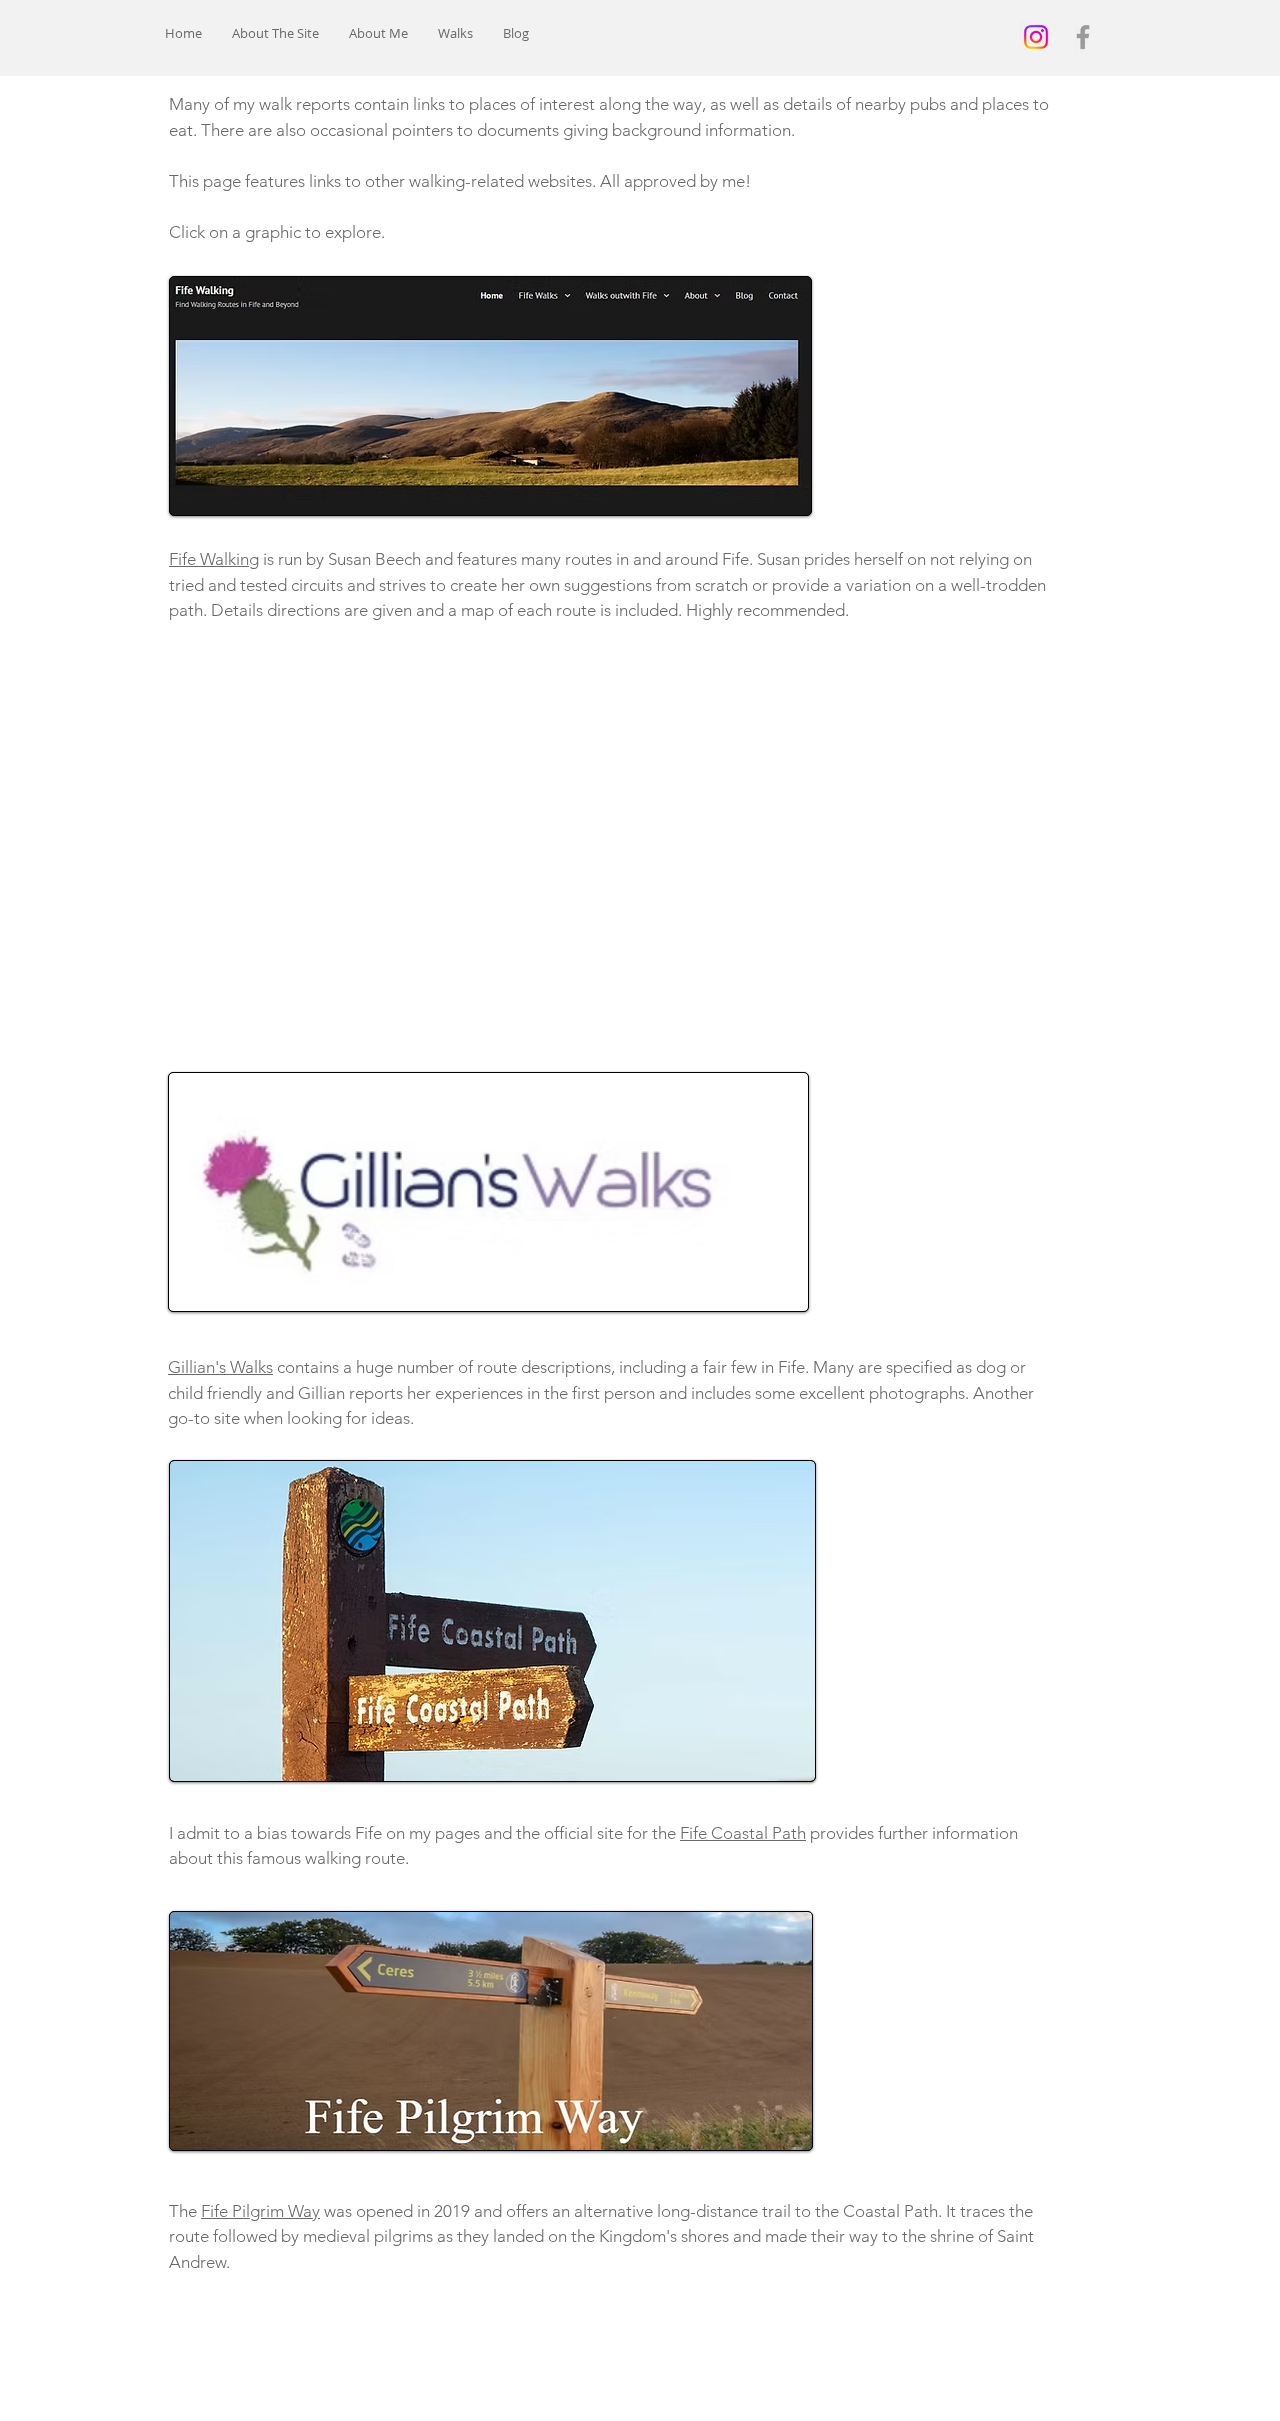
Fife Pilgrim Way (260, 2211)
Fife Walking (214, 559)
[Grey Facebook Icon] (1083, 37)
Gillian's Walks (220, 1367)
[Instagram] (1036, 37)
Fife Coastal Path (743, 1833)
